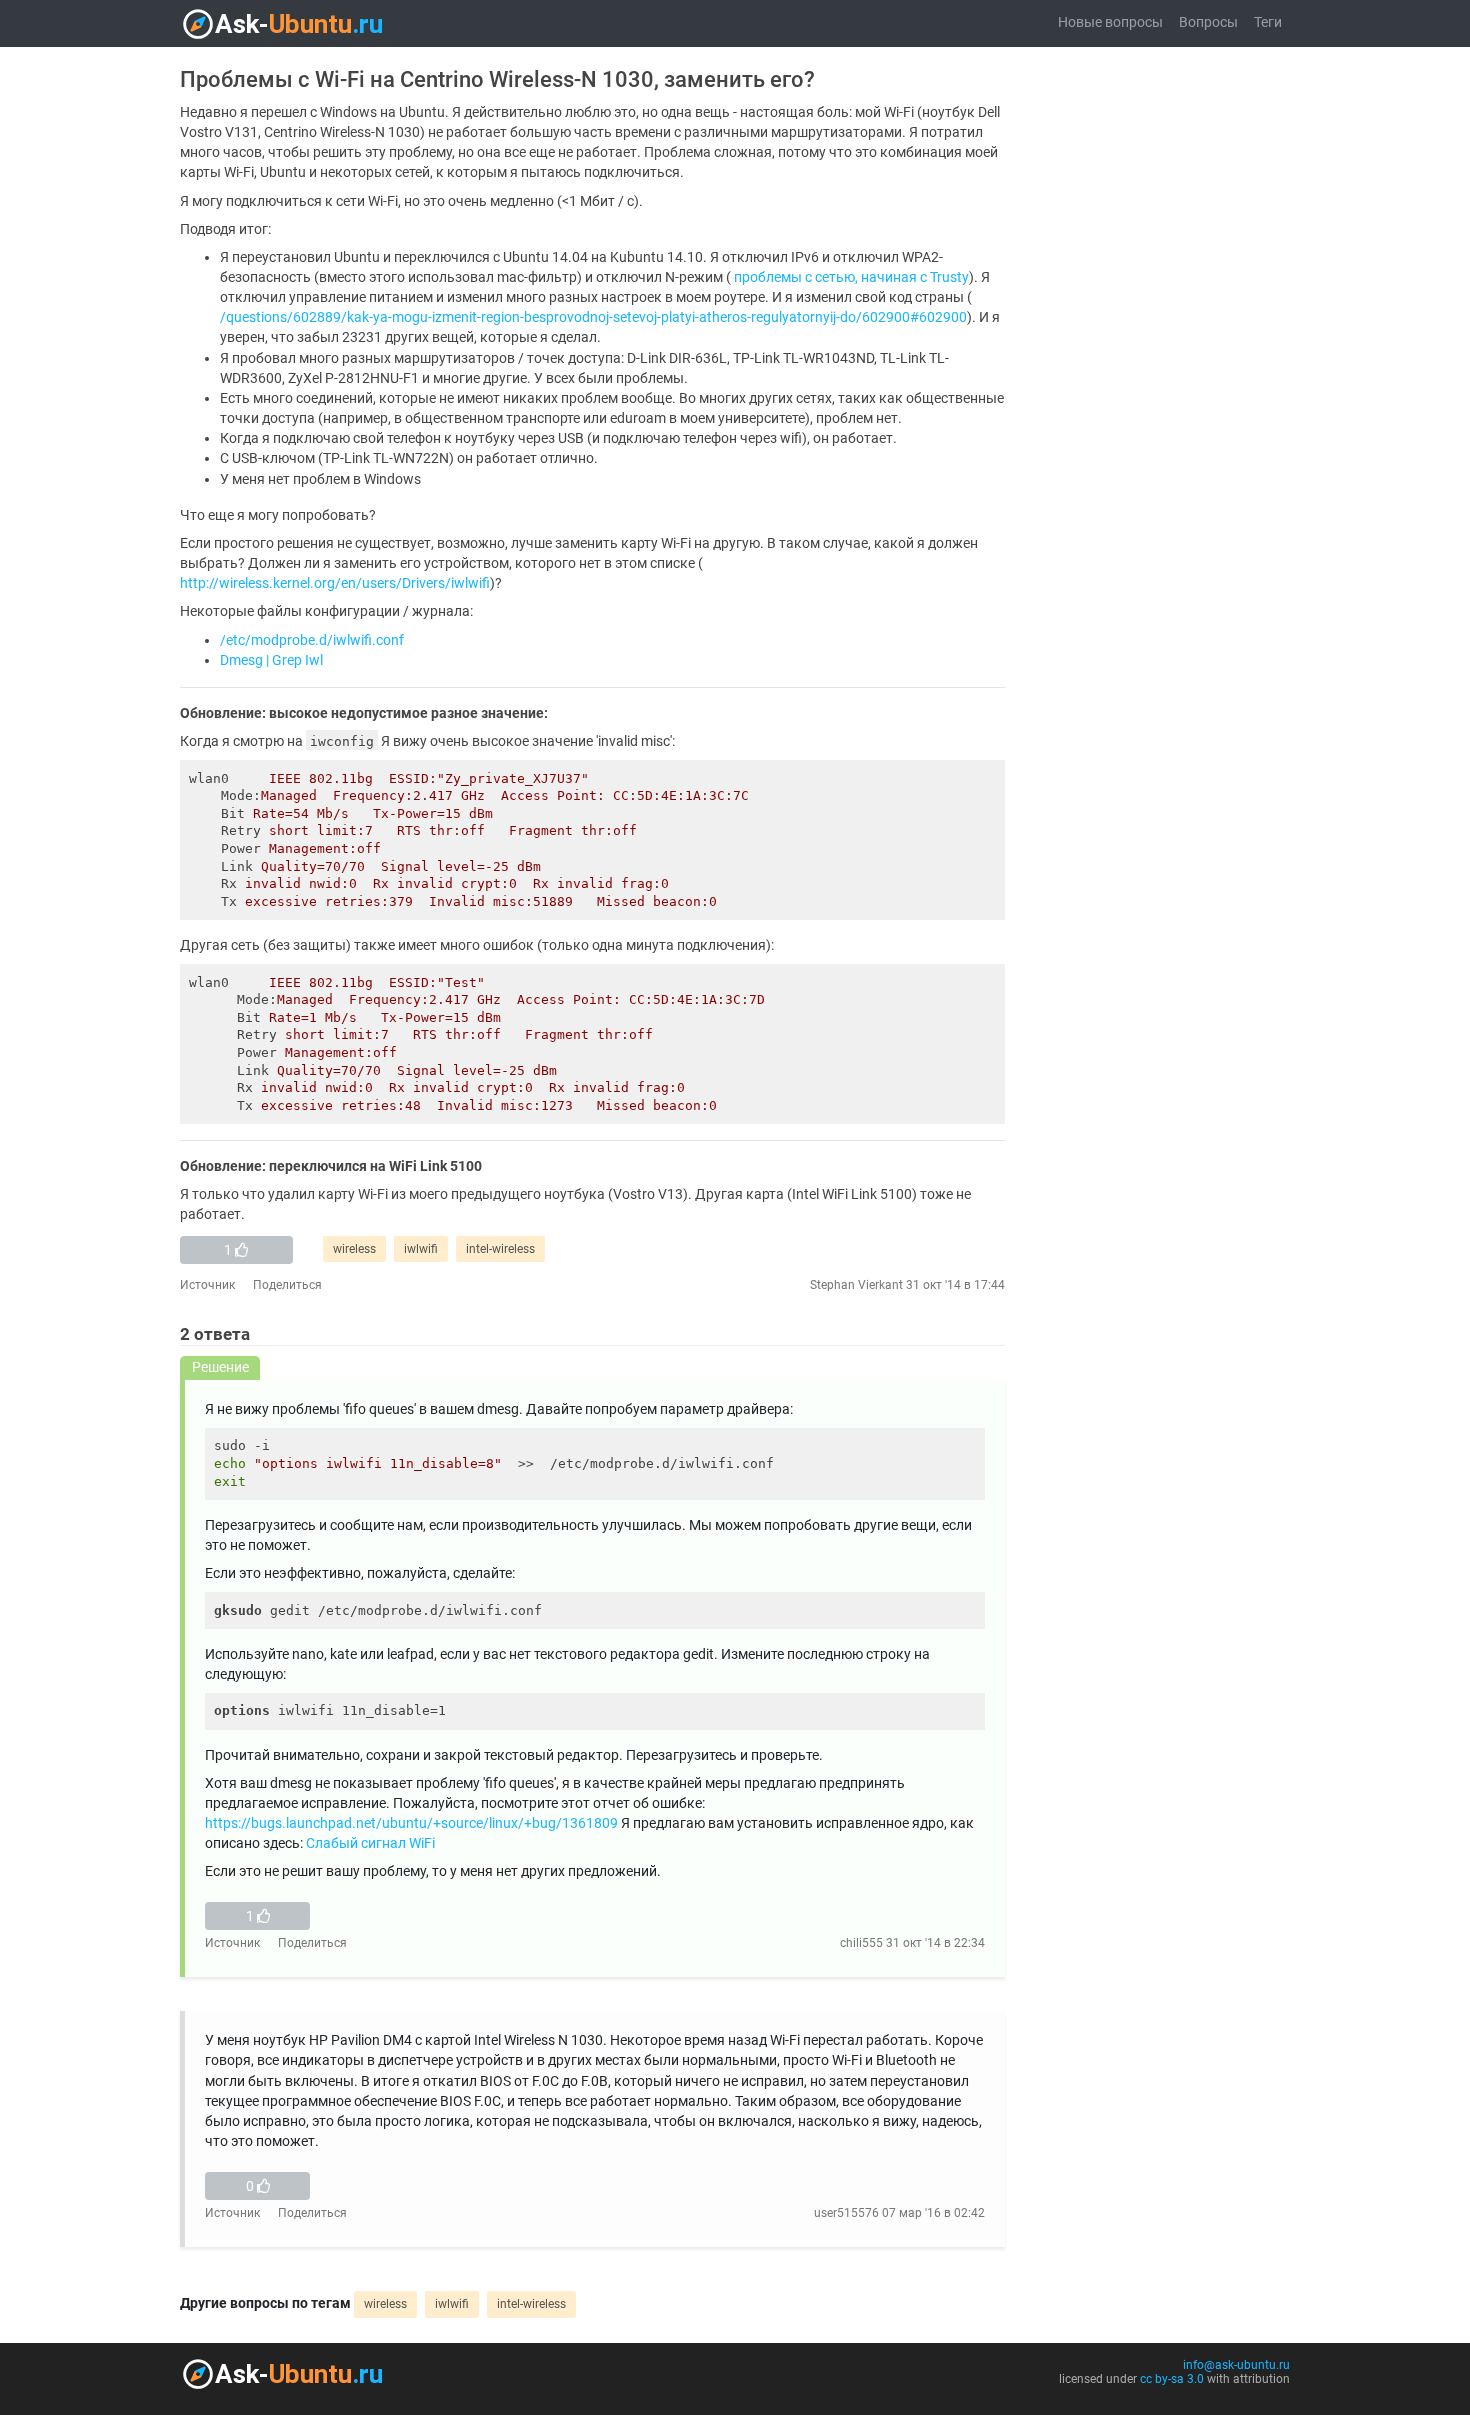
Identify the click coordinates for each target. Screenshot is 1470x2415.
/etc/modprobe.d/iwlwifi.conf (312, 640)
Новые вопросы (1110, 22)
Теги (1268, 22)
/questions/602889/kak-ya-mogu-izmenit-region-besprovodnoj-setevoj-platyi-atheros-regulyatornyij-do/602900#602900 (593, 317)
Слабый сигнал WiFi (370, 1843)
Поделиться (287, 1285)
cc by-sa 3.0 (1172, 2379)
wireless (354, 1249)
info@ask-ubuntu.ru (1236, 2365)
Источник (207, 1285)
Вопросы (1208, 22)
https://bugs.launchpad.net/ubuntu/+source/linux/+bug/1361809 (411, 1823)
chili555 (861, 1943)
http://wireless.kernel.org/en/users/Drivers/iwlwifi (335, 583)
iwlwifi (421, 1249)
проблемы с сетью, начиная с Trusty (851, 277)
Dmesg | (244, 660)
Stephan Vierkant (856, 1285)
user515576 (846, 2213)
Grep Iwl (297, 660)
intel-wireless (500, 1249)
